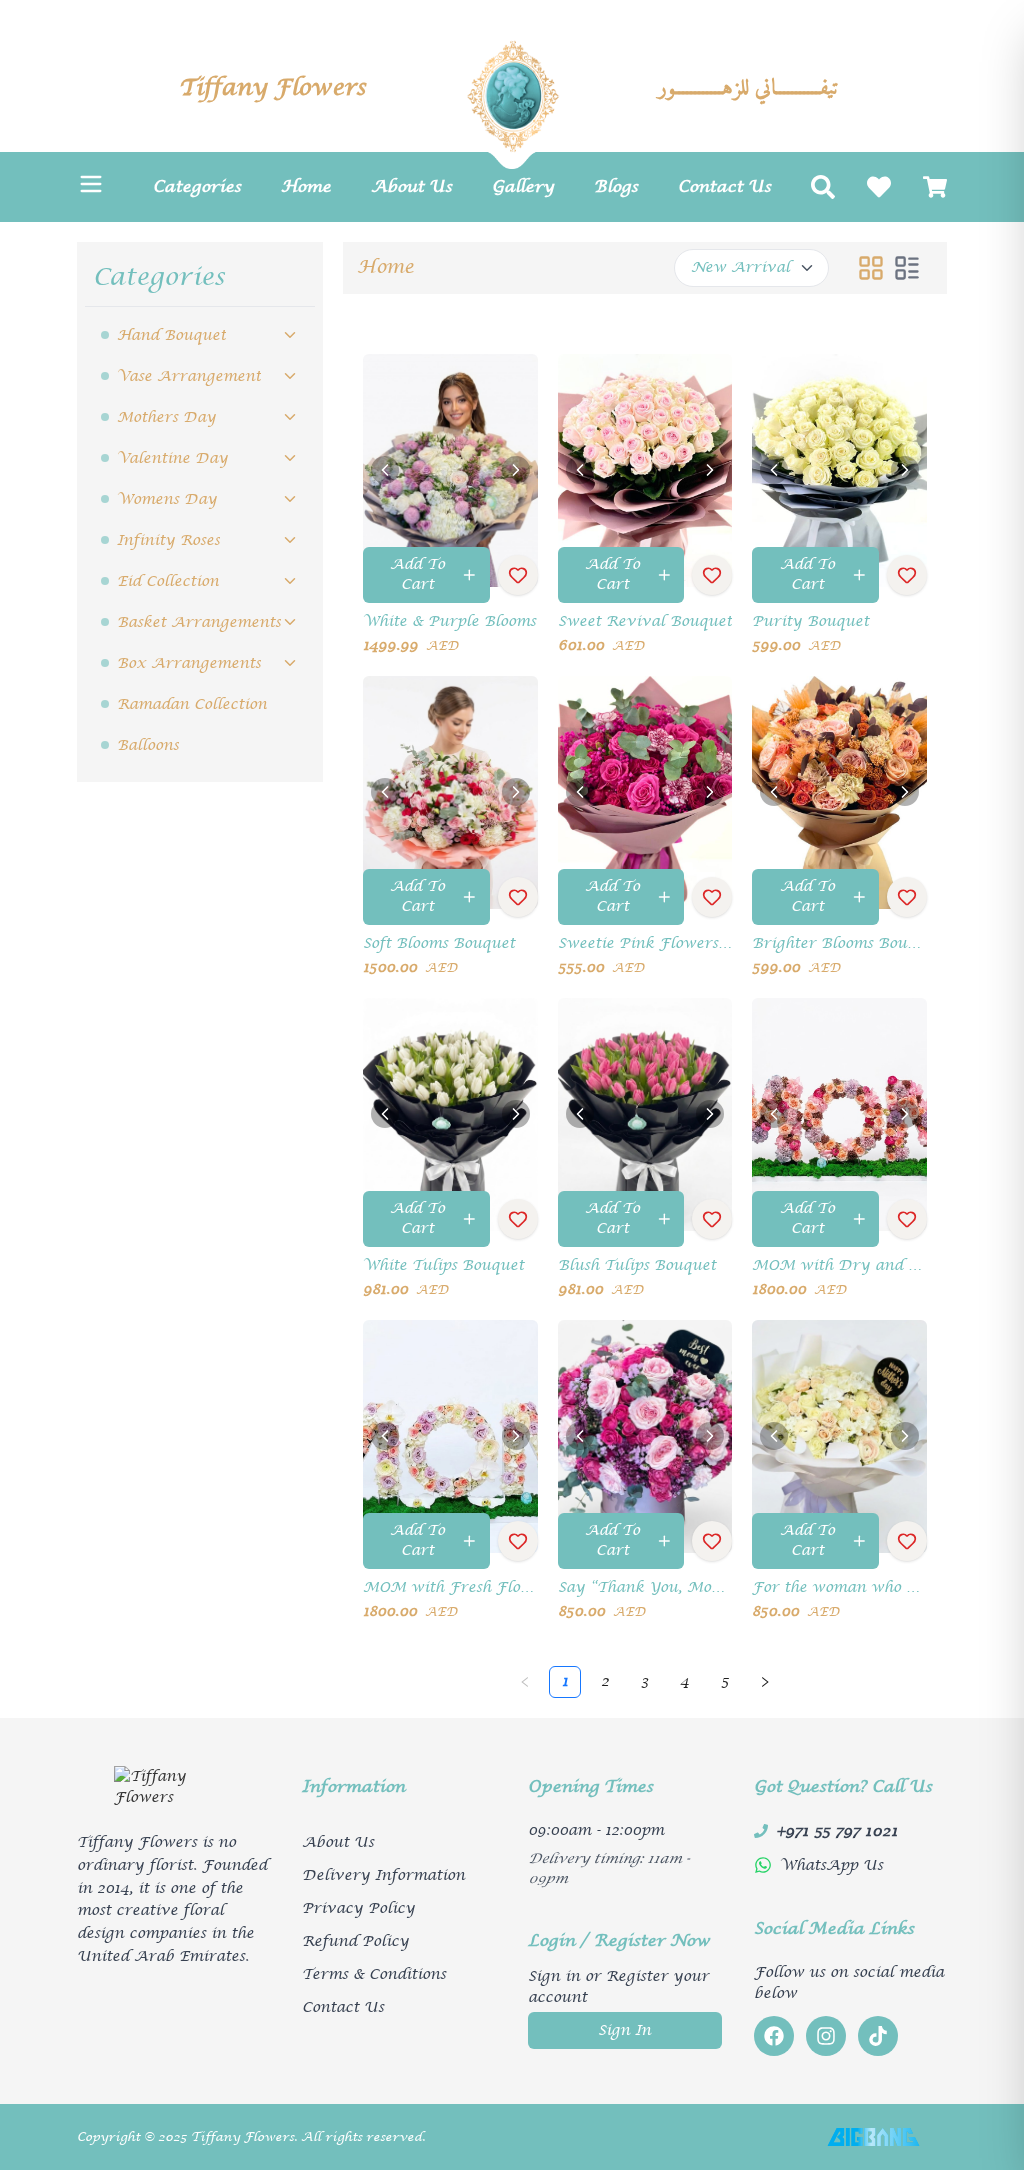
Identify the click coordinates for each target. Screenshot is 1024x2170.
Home (385, 267)
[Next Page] (765, 1682)
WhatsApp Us (831, 1865)
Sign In (624, 2030)
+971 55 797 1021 (837, 1831)
